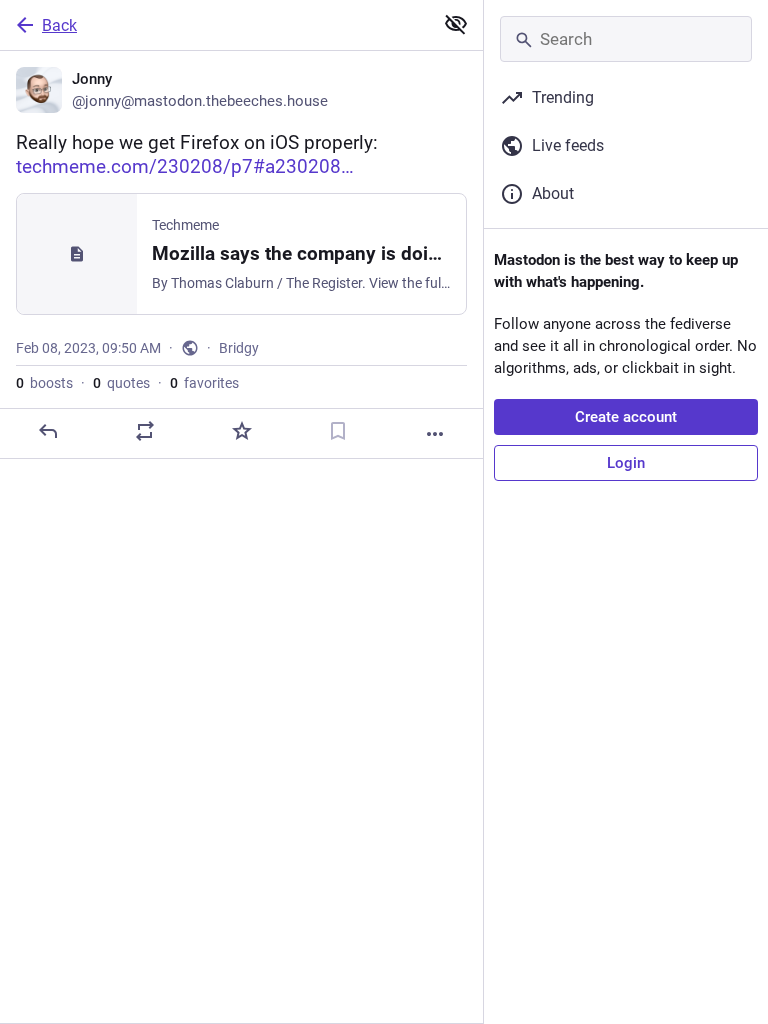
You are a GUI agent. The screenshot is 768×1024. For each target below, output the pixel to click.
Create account (626, 417)
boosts (44, 383)
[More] (435, 434)
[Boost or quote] (145, 431)
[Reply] (48, 431)
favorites (204, 383)
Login (626, 463)
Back (59, 25)
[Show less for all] (456, 24)
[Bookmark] (338, 431)
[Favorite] (242, 431)
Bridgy (239, 348)
